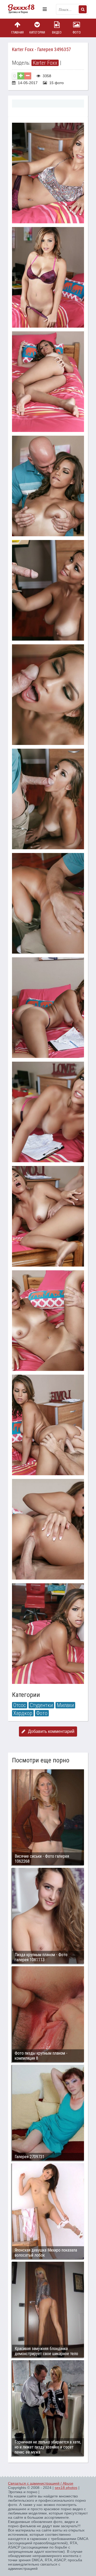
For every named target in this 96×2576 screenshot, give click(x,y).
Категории (37, 32)
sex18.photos (66, 2488)
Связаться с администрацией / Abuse (41, 2483)
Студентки (41, 1705)
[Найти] (83, 9)
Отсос (20, 1705)
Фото (77, 32)
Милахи (65, 1705)
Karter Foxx (45, 63)
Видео (57, 32)
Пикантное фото (24, 9)
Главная (17, 32)
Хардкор (23, 1713)
